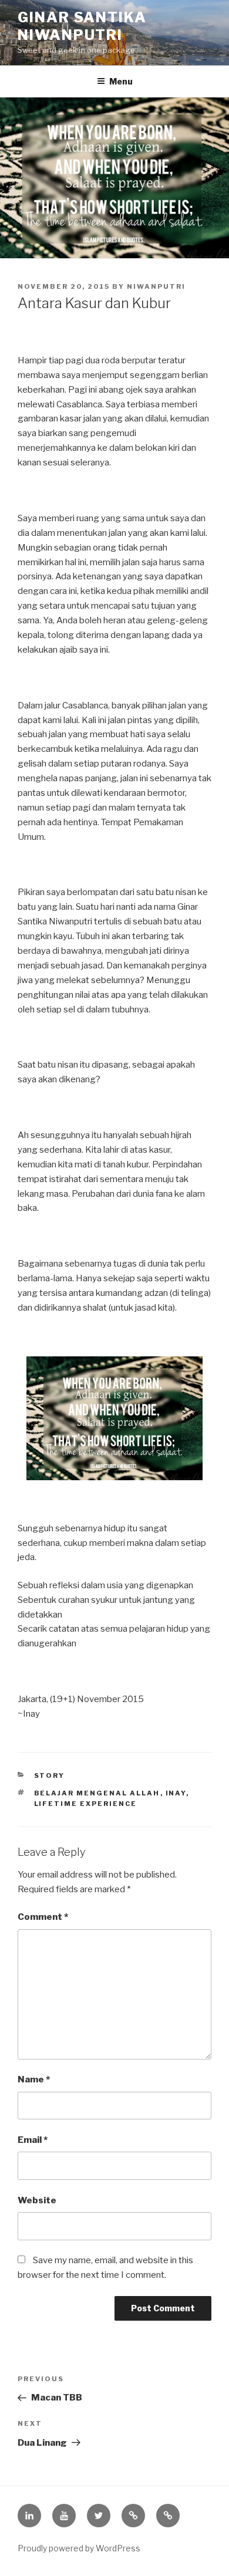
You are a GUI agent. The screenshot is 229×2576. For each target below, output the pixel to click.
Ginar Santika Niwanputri (82, 26)
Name (34, 2079)
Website (37, 2200)
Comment (43, 1917)
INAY (176, 1793)
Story (50, 1775)
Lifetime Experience (86, 1804)
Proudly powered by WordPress (79, 2548)
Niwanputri (156, 286)
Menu (121, 81)
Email (33, 2140)
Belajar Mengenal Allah (97, 1793)
